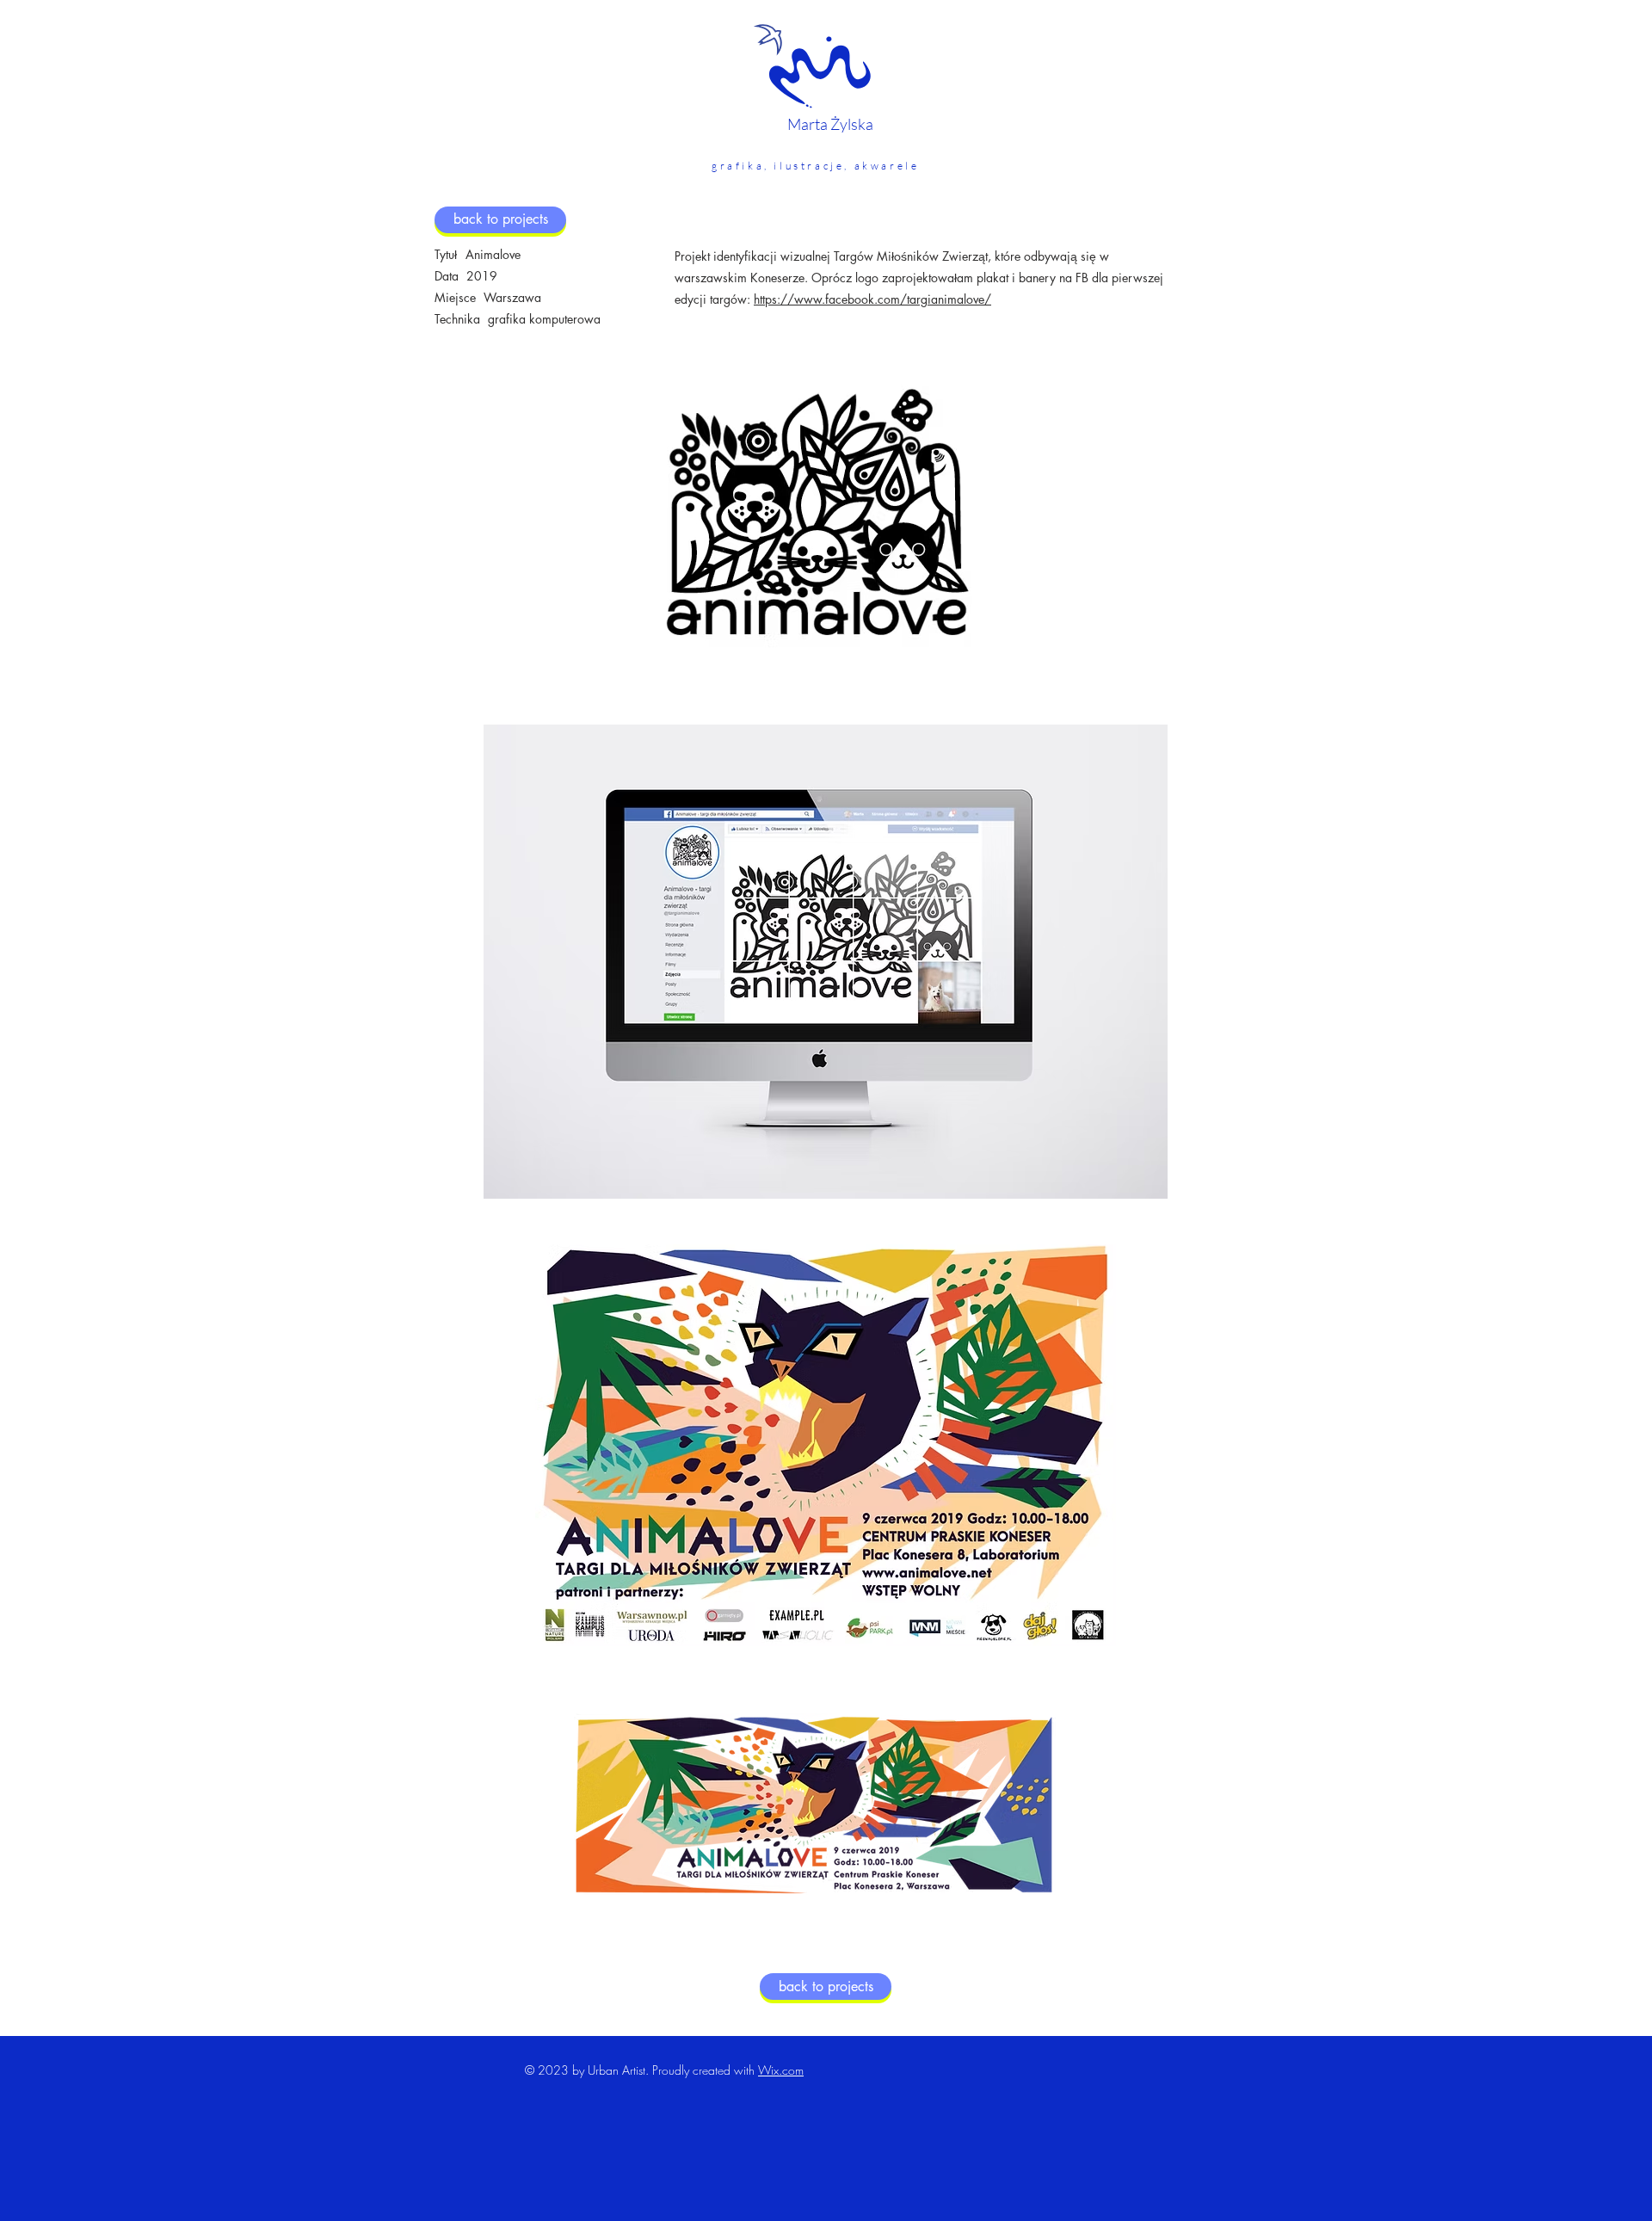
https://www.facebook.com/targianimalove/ (872, 299)
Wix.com (781, 2070)
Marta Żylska (830, 124)
